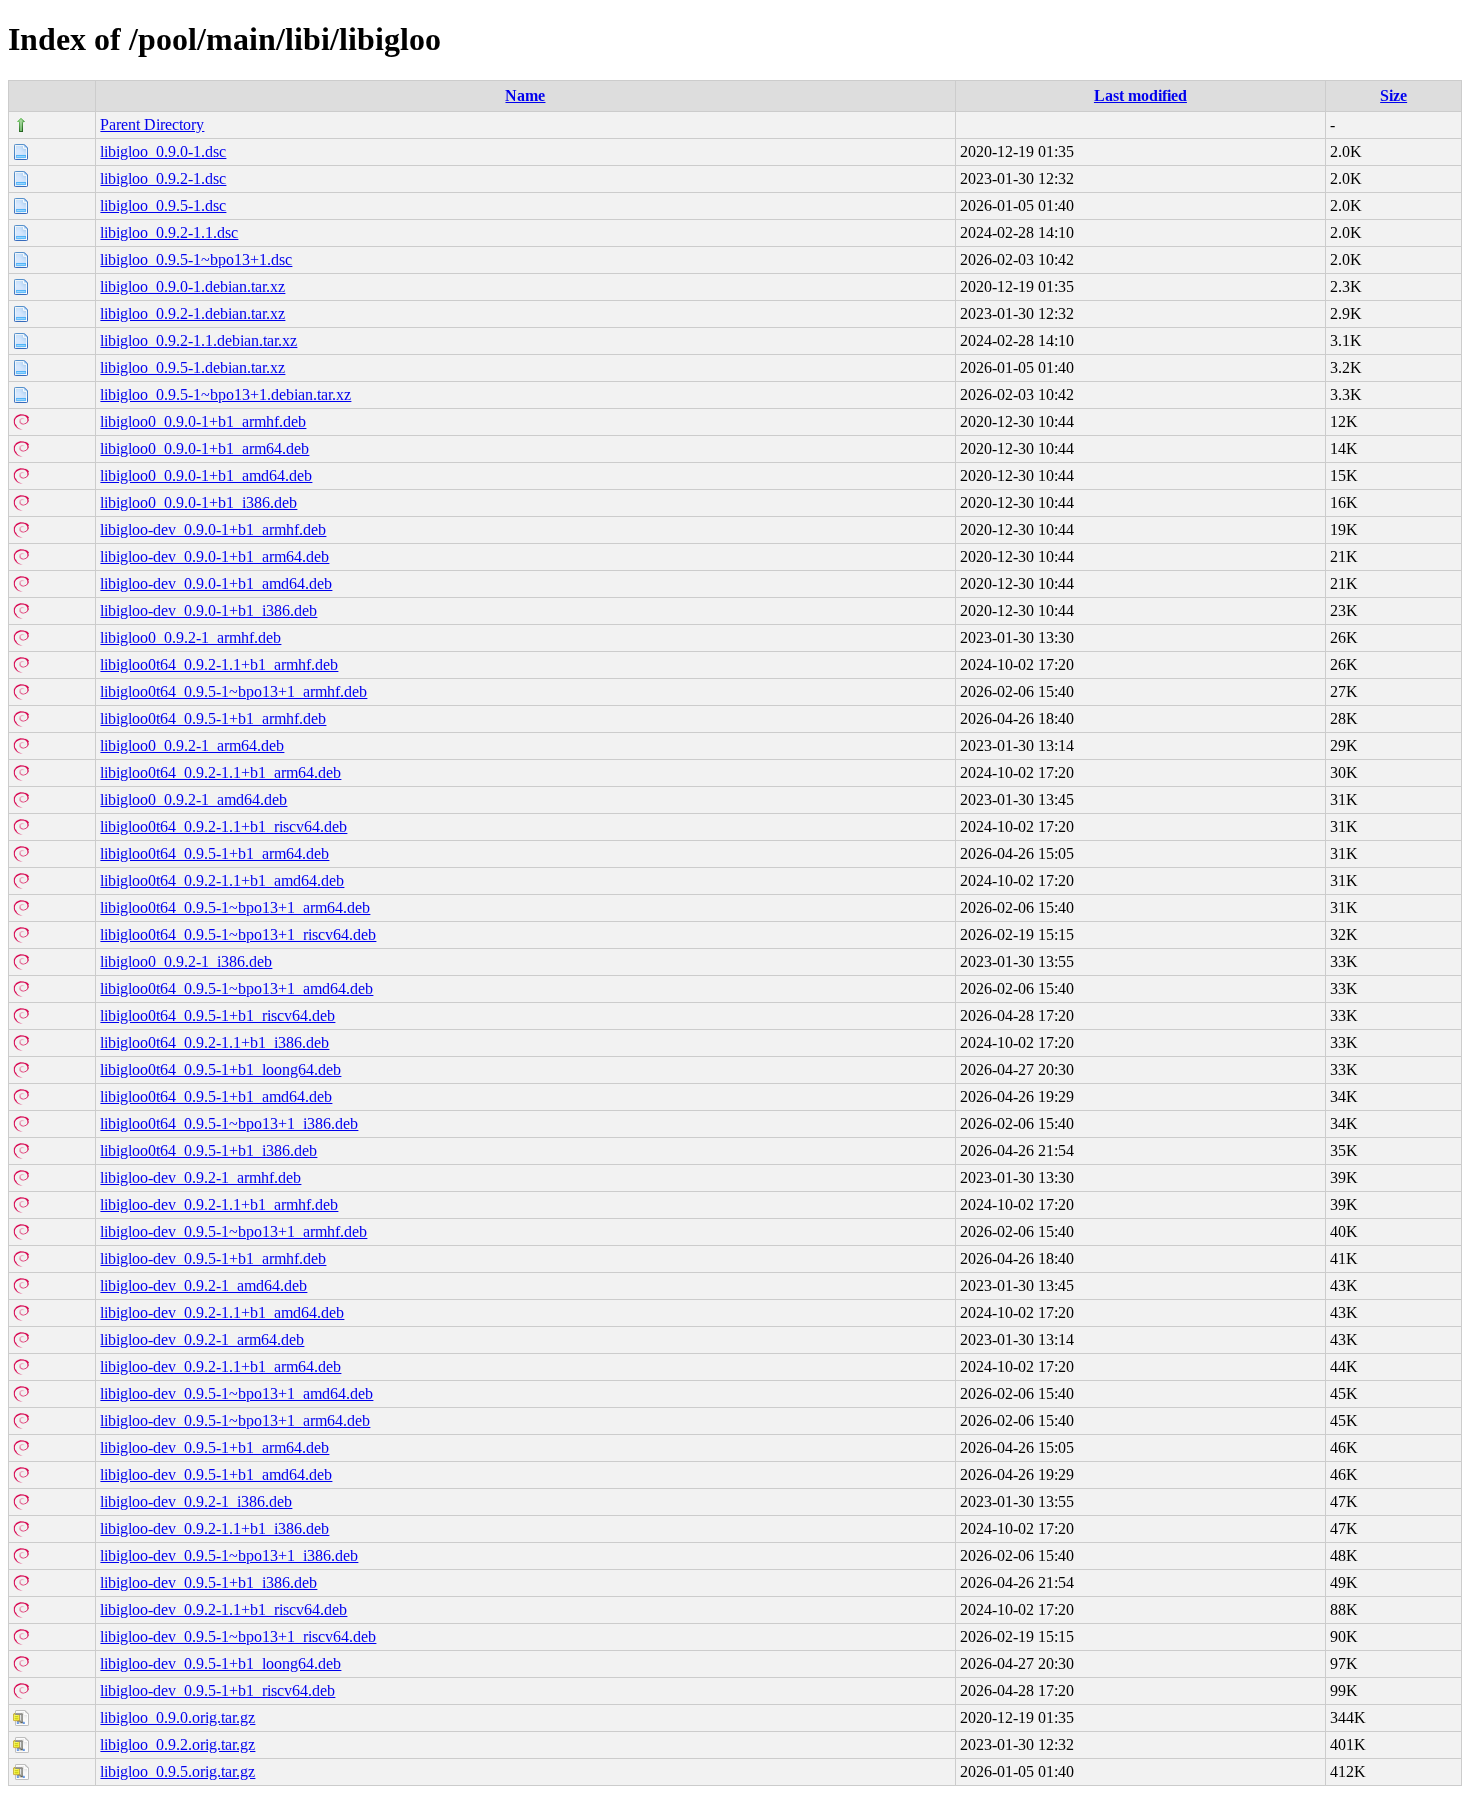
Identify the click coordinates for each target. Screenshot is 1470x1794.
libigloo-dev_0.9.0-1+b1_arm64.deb (214, 556)
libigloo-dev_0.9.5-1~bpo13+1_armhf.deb (233, 1231)
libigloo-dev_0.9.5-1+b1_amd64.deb (216, 1474)
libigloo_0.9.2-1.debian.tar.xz (192, 313)
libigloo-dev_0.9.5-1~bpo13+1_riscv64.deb (238, 1636)
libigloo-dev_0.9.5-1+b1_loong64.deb (220, 1663)
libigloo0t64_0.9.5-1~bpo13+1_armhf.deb (233, 691)
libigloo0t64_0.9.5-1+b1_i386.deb (208, 1150)
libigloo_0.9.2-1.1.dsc (169, 232)
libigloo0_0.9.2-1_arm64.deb (192, 745)
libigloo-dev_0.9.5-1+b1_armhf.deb (213, 1258)
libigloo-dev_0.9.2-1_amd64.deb (203, 1285)
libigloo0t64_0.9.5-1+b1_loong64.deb (220, 1069)
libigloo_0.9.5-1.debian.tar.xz (192, 367)
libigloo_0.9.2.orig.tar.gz (177, 1744)
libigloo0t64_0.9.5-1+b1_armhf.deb (213, 718)
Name (525, 95)
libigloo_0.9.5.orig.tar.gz (177, 1771)
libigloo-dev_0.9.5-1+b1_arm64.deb (214, 1447)
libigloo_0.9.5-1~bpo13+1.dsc (196, 259)
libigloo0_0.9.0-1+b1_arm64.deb (204, 448)
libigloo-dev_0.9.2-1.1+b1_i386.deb (214, 1528)
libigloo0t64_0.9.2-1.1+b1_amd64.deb (222, 880)
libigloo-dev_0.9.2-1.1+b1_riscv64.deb (223, 1609)
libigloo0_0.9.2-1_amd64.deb (193, 799)
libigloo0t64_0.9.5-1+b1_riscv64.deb (217, 1015)
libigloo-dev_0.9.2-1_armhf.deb (200, 1177)
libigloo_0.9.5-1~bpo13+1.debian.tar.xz (225, 394)
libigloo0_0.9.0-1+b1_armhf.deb (203, 421)
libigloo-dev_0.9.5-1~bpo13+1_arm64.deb (235, 1420)
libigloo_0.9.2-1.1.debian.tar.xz (198, 340)
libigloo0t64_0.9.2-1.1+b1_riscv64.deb (223, 826)
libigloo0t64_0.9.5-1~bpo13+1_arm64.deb (235, 907)
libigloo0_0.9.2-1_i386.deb (186, 961)
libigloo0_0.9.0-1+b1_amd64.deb (206, 475)
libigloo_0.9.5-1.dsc (163, 205)
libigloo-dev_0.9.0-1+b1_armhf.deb (213, 529)
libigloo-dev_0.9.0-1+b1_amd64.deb (216, 583)
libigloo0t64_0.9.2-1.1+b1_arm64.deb (220, 772)
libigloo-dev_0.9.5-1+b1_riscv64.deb (217, 1690)
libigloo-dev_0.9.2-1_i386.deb (196, 1501)
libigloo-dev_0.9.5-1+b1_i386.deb (208, 1582)
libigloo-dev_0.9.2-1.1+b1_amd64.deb (222, 1312)
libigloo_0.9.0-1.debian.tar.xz (192, 286)
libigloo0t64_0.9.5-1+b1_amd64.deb (216, 1096)
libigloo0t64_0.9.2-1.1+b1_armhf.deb (219, 664)
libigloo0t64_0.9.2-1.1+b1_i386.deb (214, 1042)
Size (1393, 95)
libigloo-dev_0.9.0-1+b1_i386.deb (208, 610)
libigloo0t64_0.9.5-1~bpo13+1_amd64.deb (236, 988)
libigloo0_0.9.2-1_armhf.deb (190, 637)
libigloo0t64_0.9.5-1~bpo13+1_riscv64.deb (238, 934)
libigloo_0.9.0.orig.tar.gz (177, 1717)
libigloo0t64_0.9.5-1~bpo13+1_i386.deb (229, 1123)
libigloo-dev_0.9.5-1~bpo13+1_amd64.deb (236, 1393)
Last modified (1140, 95)
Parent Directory (152, 124)
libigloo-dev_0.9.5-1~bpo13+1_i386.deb (229, 1555)
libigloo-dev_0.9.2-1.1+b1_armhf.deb (219, 1204)
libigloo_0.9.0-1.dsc (163, 151)
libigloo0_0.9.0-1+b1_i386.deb (198, 502)
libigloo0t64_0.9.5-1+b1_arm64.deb (214, 853)
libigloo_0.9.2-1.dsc (163, 178)
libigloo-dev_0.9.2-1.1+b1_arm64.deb (220, 1366)
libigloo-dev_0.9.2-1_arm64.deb (202, 1339)
